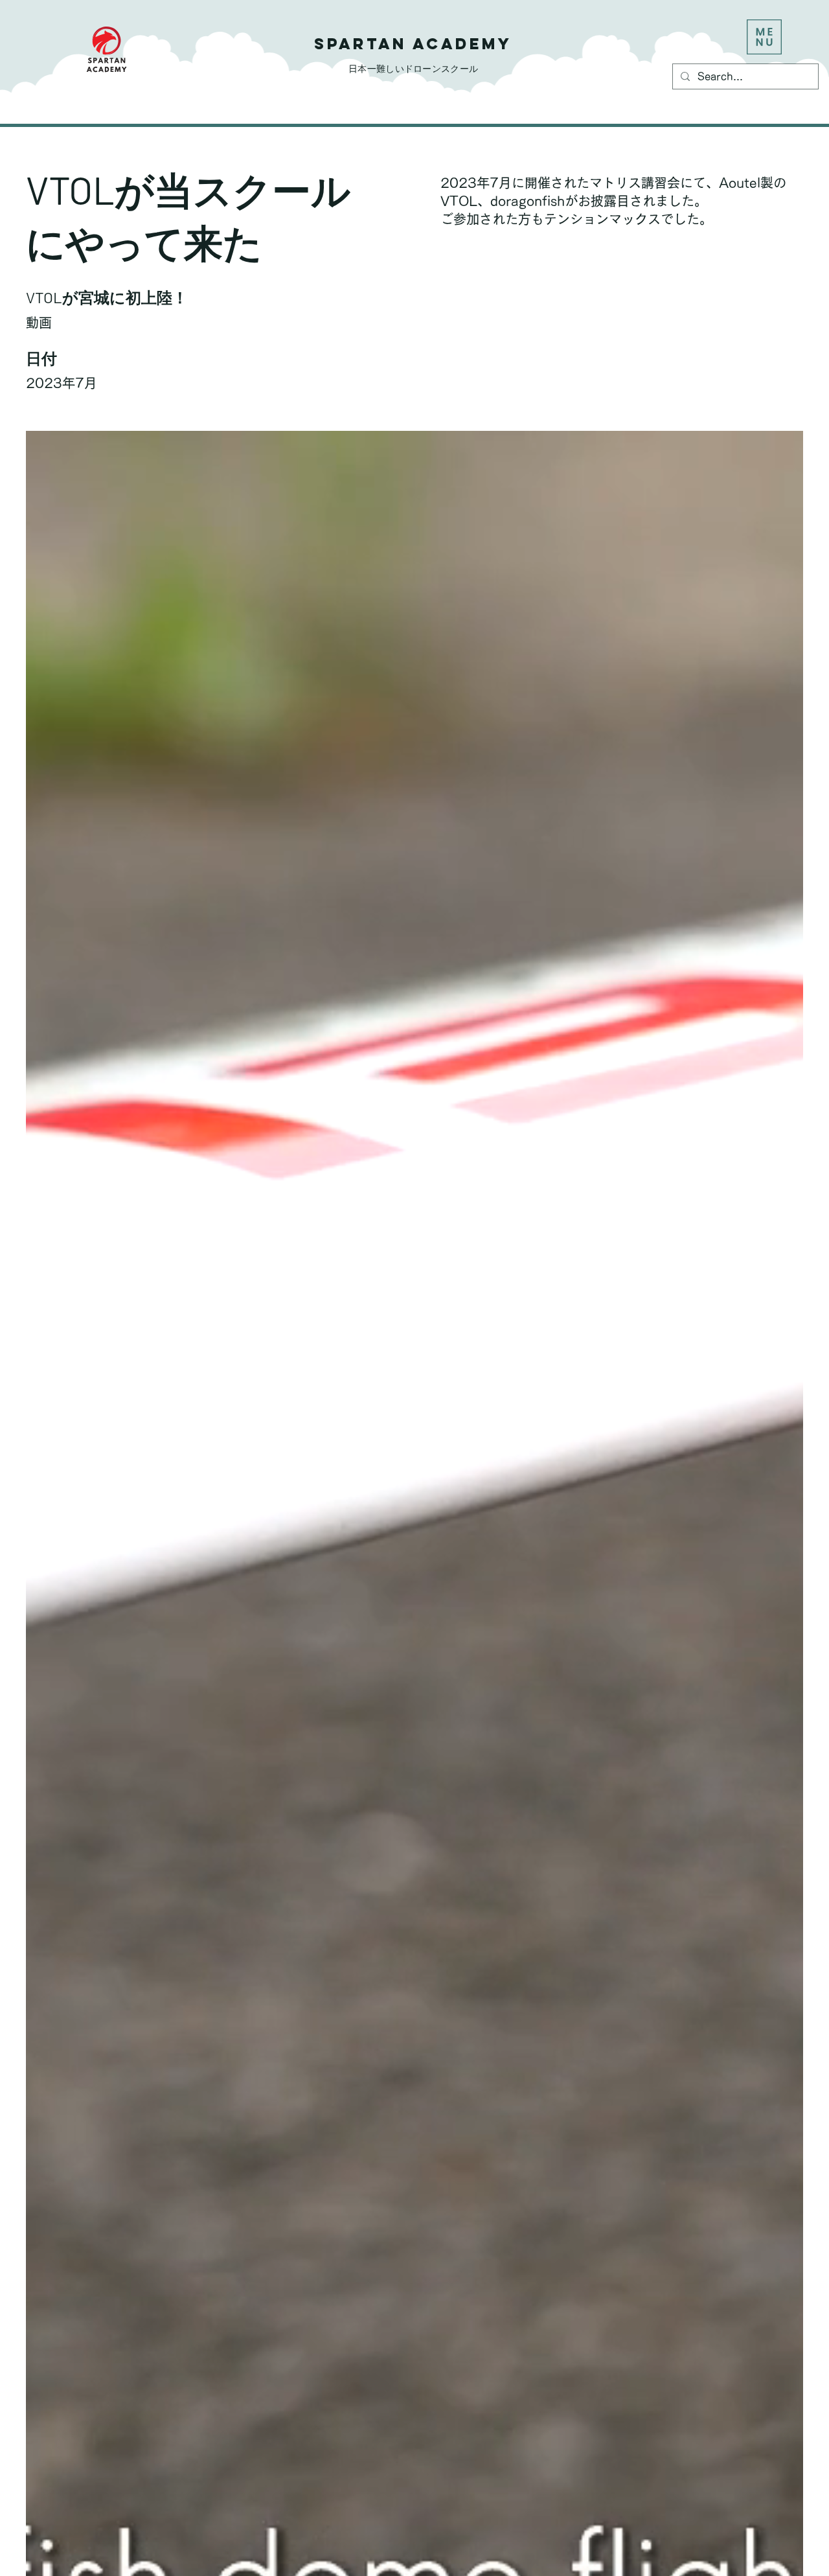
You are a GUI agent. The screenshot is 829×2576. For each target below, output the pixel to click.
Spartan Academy (413, 43)
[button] (764, 37)
